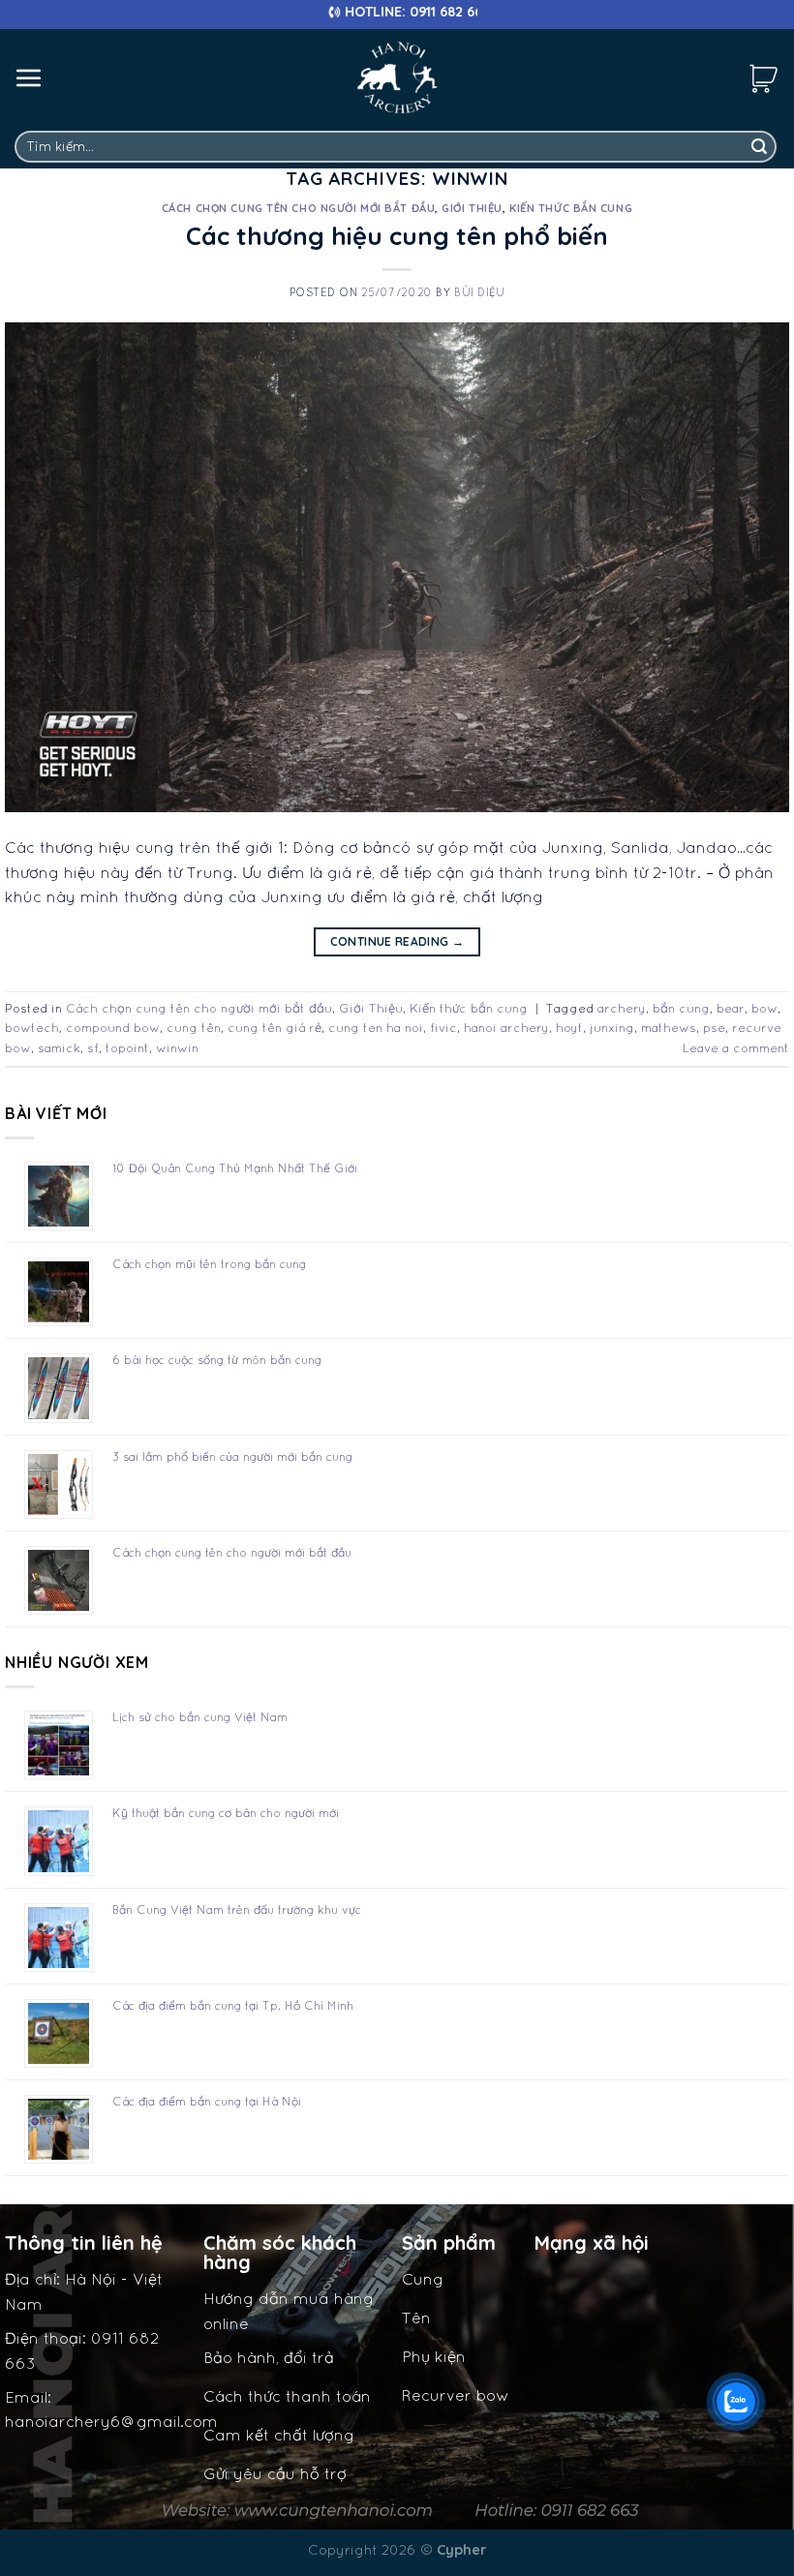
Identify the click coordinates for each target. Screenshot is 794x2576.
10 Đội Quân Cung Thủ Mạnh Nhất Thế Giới (235, 1168)
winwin (177, 1048)
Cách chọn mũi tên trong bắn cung (209, 1264)
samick (59, 1048)
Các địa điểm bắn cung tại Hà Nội (207, 2101)
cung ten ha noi (376, 1028)
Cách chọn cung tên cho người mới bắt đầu (298, 208)
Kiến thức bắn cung (571, 208)
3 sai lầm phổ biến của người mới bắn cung (232, 1456)
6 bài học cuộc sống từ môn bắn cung (217, 1360)
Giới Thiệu (472, 208)
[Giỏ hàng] (764, 77)
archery (622, 1008)
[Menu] (29, 77)
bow (764, 1008)
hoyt (569, 1028)
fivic (443, 1028)
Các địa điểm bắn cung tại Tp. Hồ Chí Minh (233, 2005)
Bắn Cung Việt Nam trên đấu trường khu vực (237, 1909)
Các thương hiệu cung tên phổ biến (397, 235)
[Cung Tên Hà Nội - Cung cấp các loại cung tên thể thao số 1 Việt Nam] (397, 77)
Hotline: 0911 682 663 (332, 12)
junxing (612, 1028)
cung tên (194, 1028)
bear (731, 1008)
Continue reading (397, 941)
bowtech (32, 1028)
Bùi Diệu (479, 292)
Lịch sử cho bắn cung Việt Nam (200, 1717)
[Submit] (759, 147)
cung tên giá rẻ (275, 1028)
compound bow (113, 1028)
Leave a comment (736, 1048)
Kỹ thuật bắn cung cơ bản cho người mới (226, 1813)
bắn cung (681, 1008)
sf (93, 1048)
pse (714, 1028)
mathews (669, 1028)
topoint (127, 1048)
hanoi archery (506, 1028)
